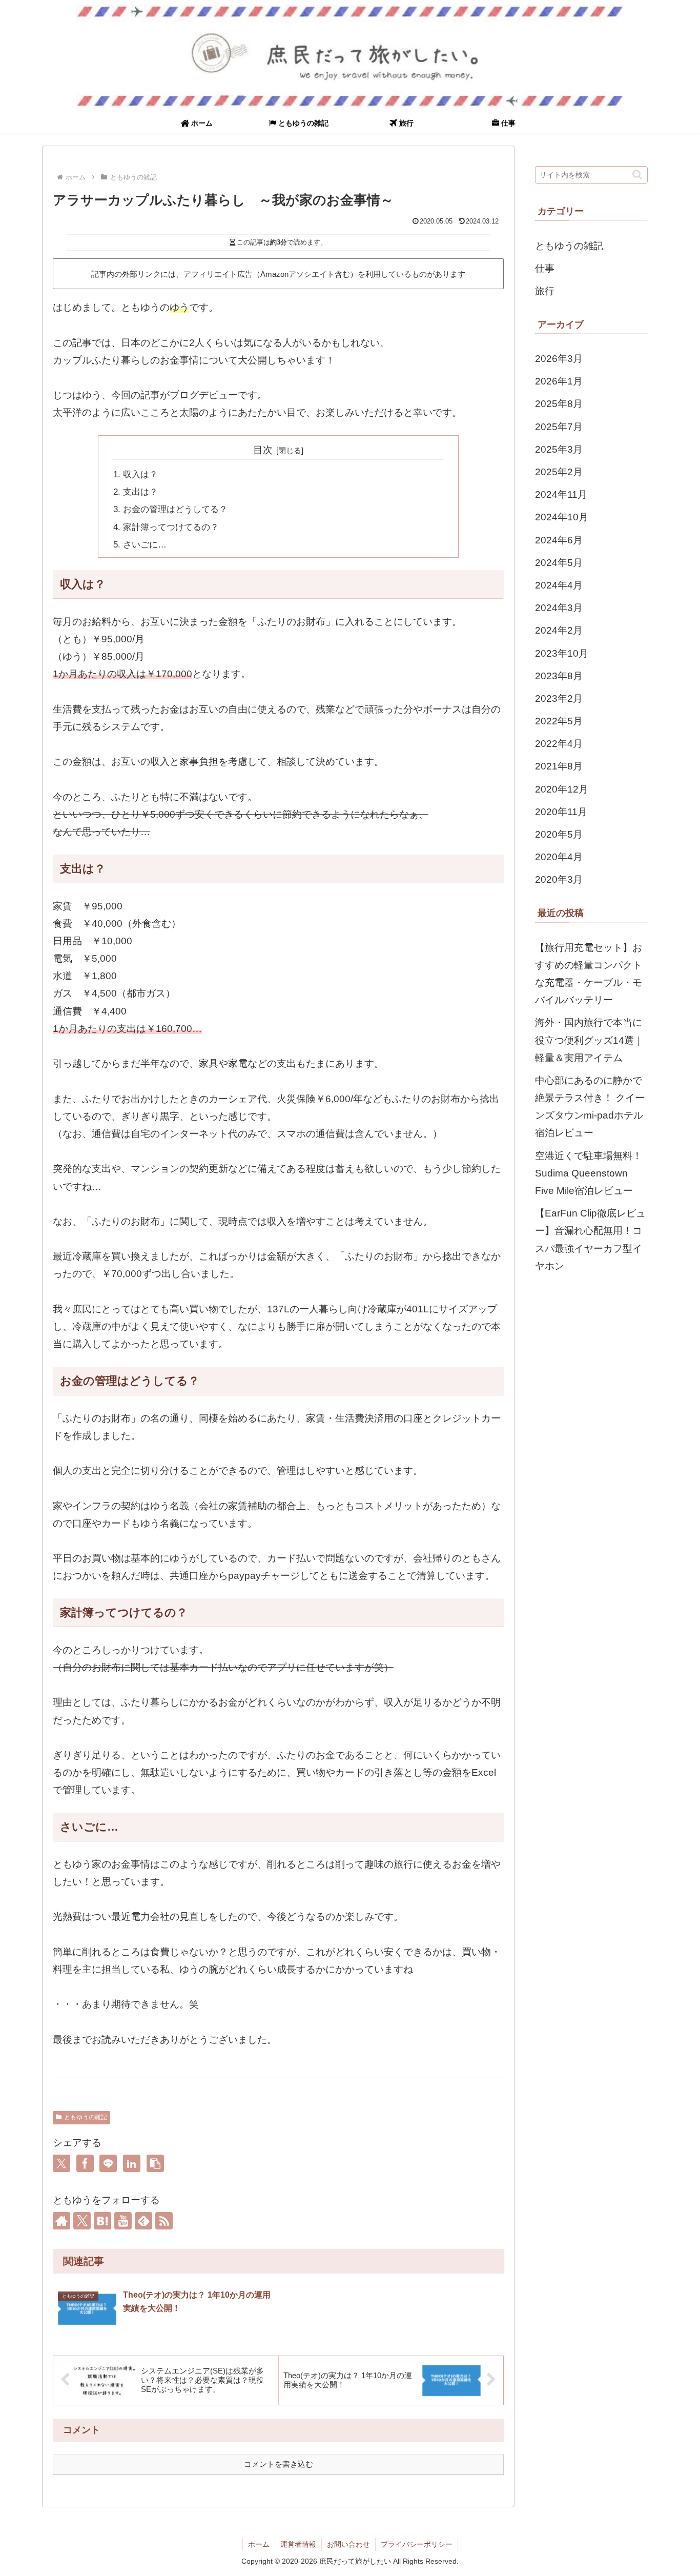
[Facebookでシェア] (85, 2163)
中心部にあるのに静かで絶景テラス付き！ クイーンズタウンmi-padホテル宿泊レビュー (590, 1107)
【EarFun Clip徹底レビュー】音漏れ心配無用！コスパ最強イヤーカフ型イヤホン (590, 1240)
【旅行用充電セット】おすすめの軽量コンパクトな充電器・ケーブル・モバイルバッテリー (589, 974)
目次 (263, 450)
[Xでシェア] (61, 2163)
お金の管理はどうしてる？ (175, 509)
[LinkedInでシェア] (132, 2163)
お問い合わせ (348, 2544)
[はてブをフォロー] (102, 2221)
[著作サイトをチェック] (61, 2221)
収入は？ (140, 474)
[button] (155, 2163)
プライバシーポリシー (417, 2544)
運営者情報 (298, 2544)
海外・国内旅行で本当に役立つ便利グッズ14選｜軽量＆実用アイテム (589, 1040)
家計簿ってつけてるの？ (171, 527)
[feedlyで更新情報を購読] (143, 2221)
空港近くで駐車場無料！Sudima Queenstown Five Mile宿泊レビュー (589, 1173)
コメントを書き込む (279, 2464)
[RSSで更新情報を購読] (164, 2221)
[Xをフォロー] (82, 2221)
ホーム (259, 2544)
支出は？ (140, 492)
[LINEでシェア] (108, 2163)
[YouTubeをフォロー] (123, 2221)
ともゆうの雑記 (86, 2117)
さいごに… (145, 545)
